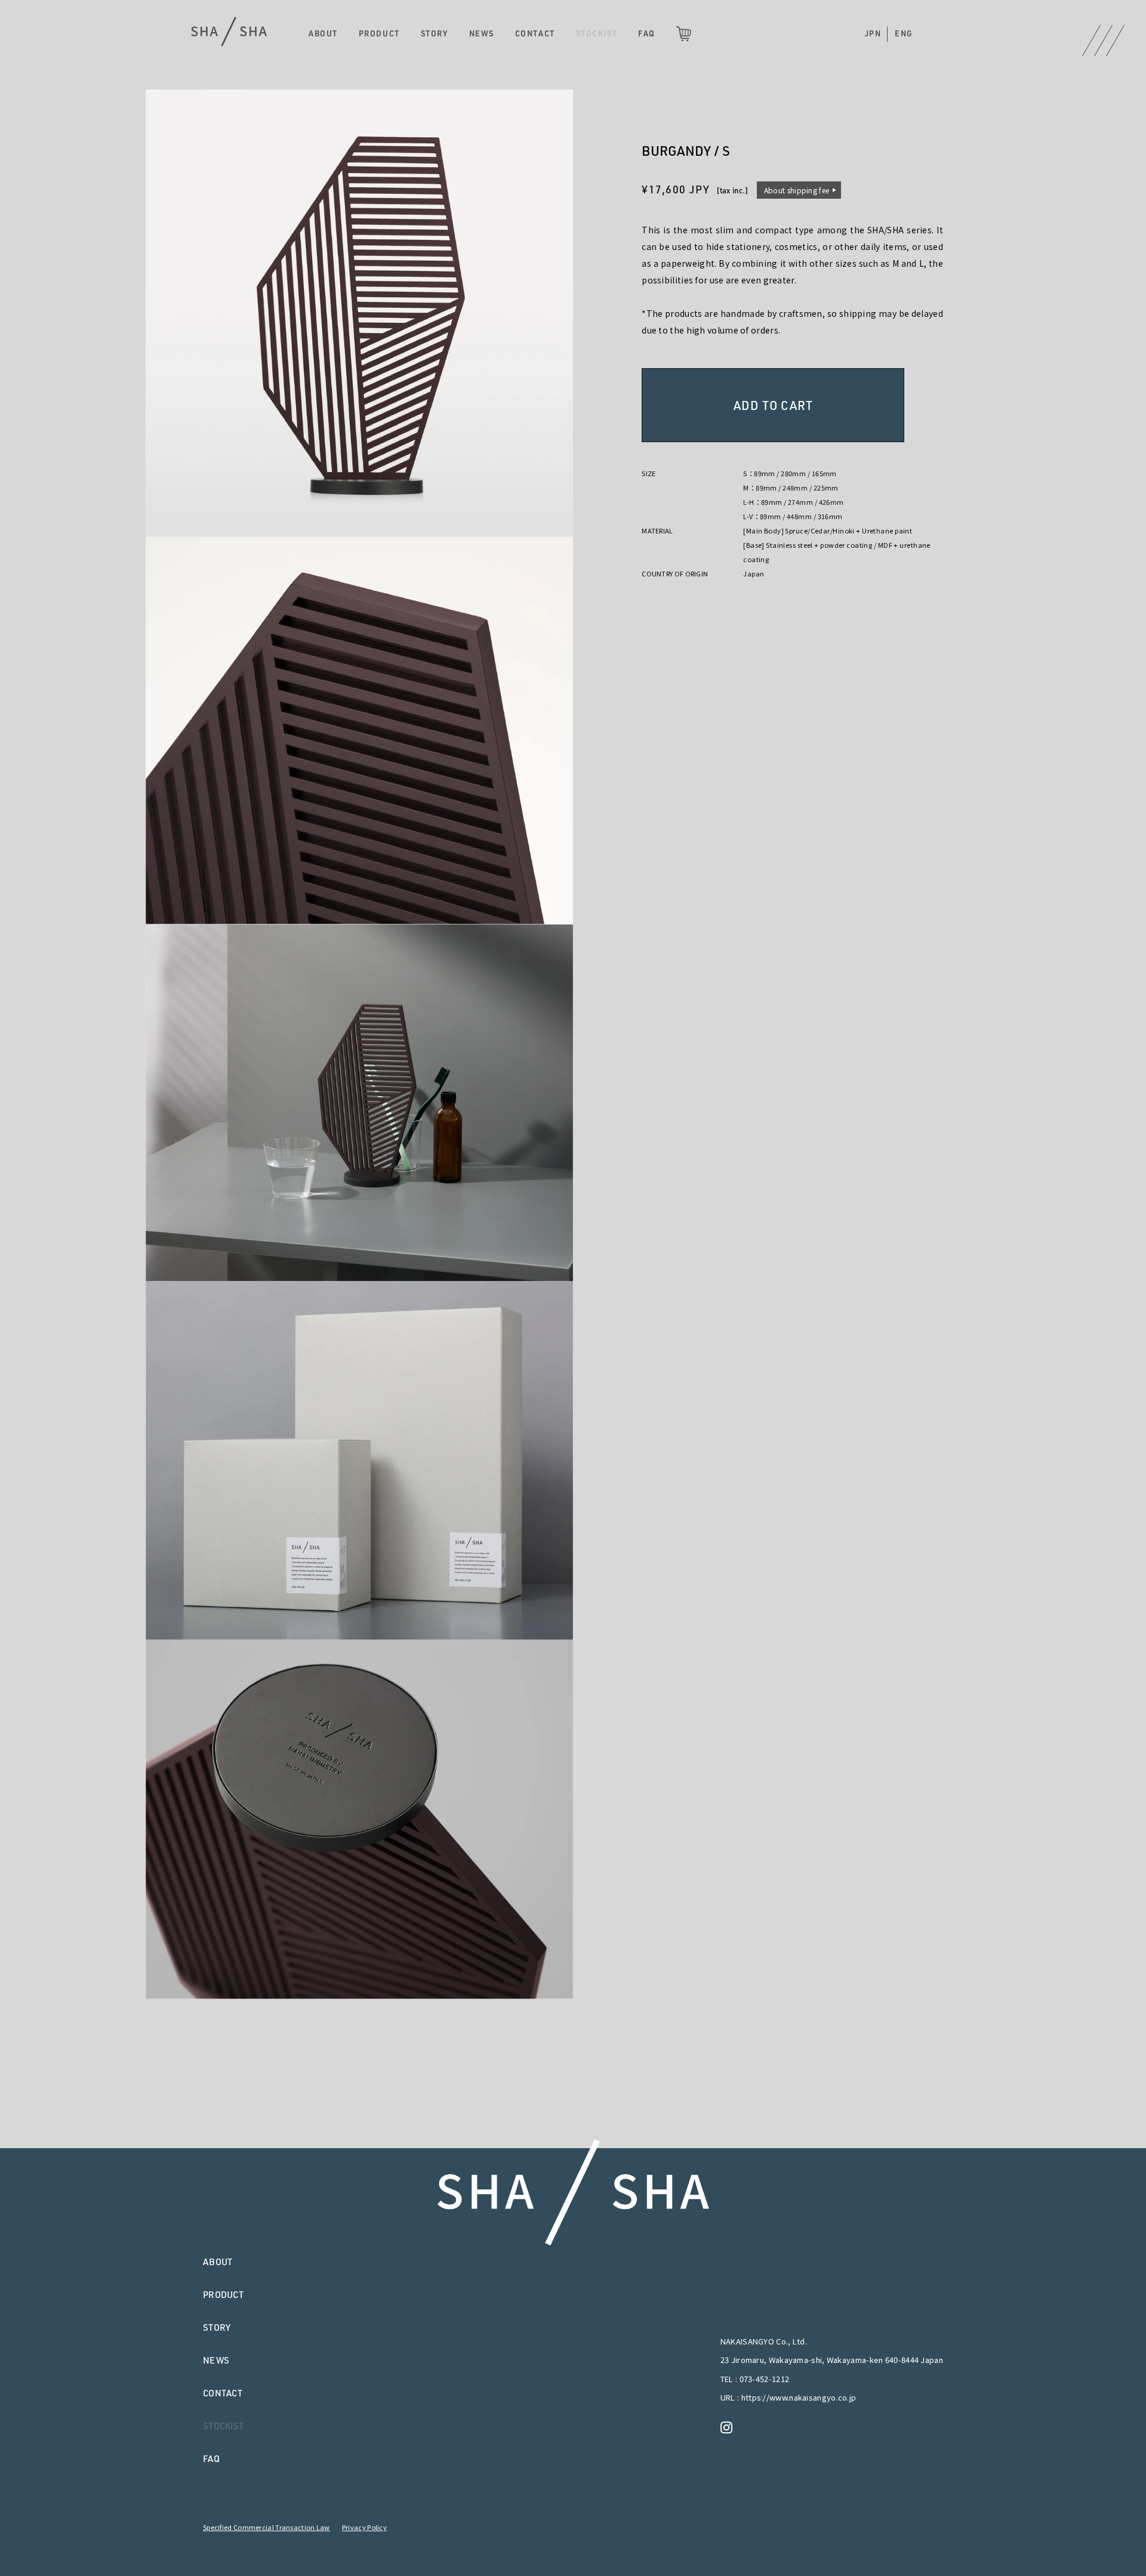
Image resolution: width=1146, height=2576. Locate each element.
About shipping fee (797, 190)
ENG (904, 33)
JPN (873, 33)
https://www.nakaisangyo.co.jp (799, 2397)
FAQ (647, 33)
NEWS (482, 33)
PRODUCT (379, 33)
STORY (435, 33)
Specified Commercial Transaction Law (267, 2527)
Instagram (729, 2427)
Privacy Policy (364, 2527)
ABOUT (323, 33)
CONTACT (535, 33)
